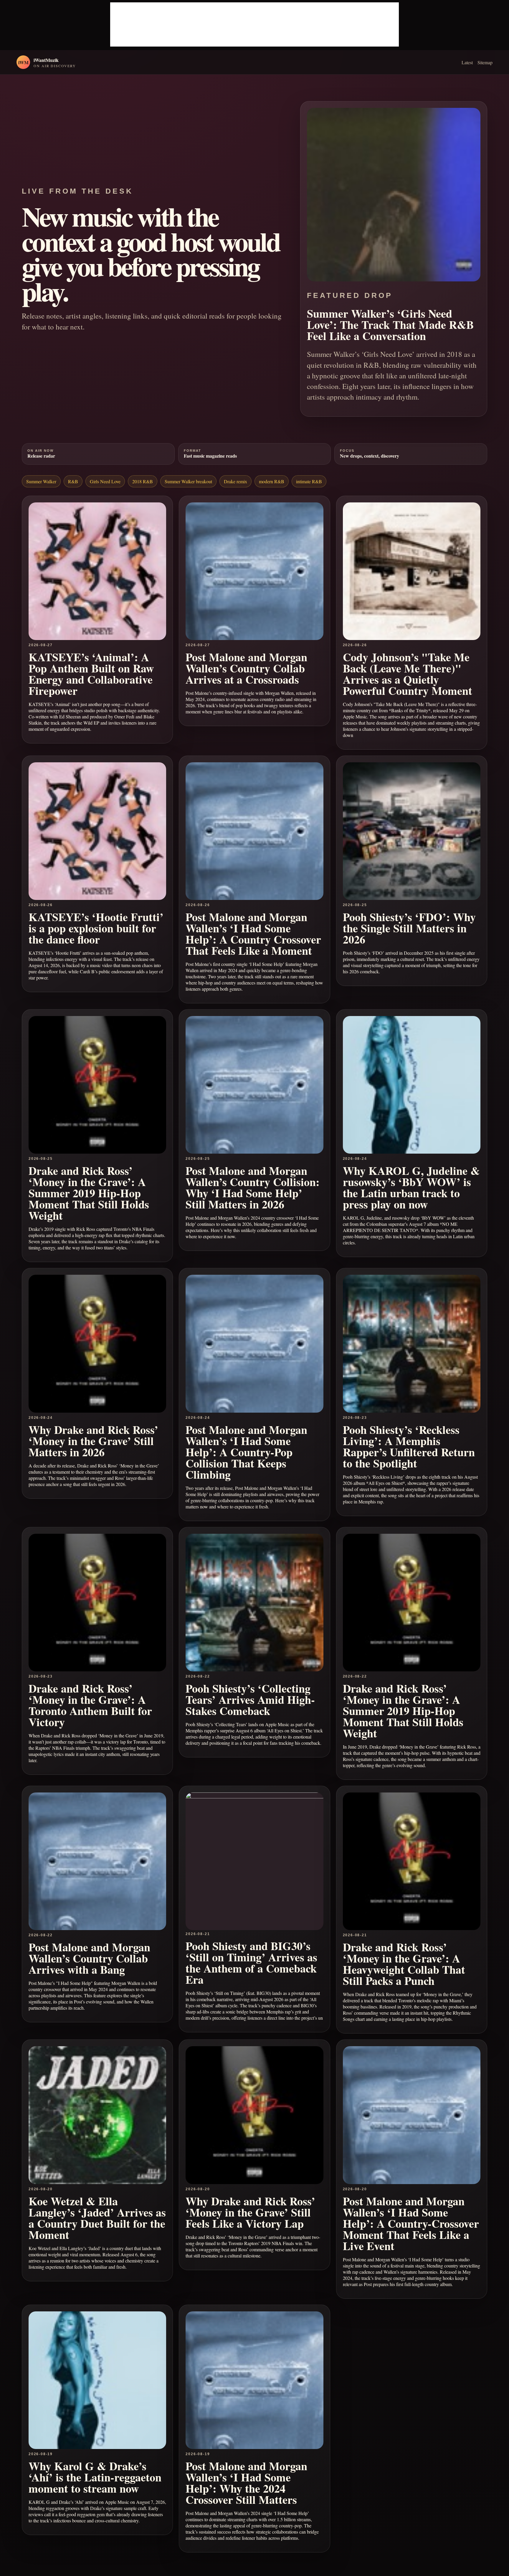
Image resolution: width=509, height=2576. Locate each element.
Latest (467, 62)
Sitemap (485, 62)
